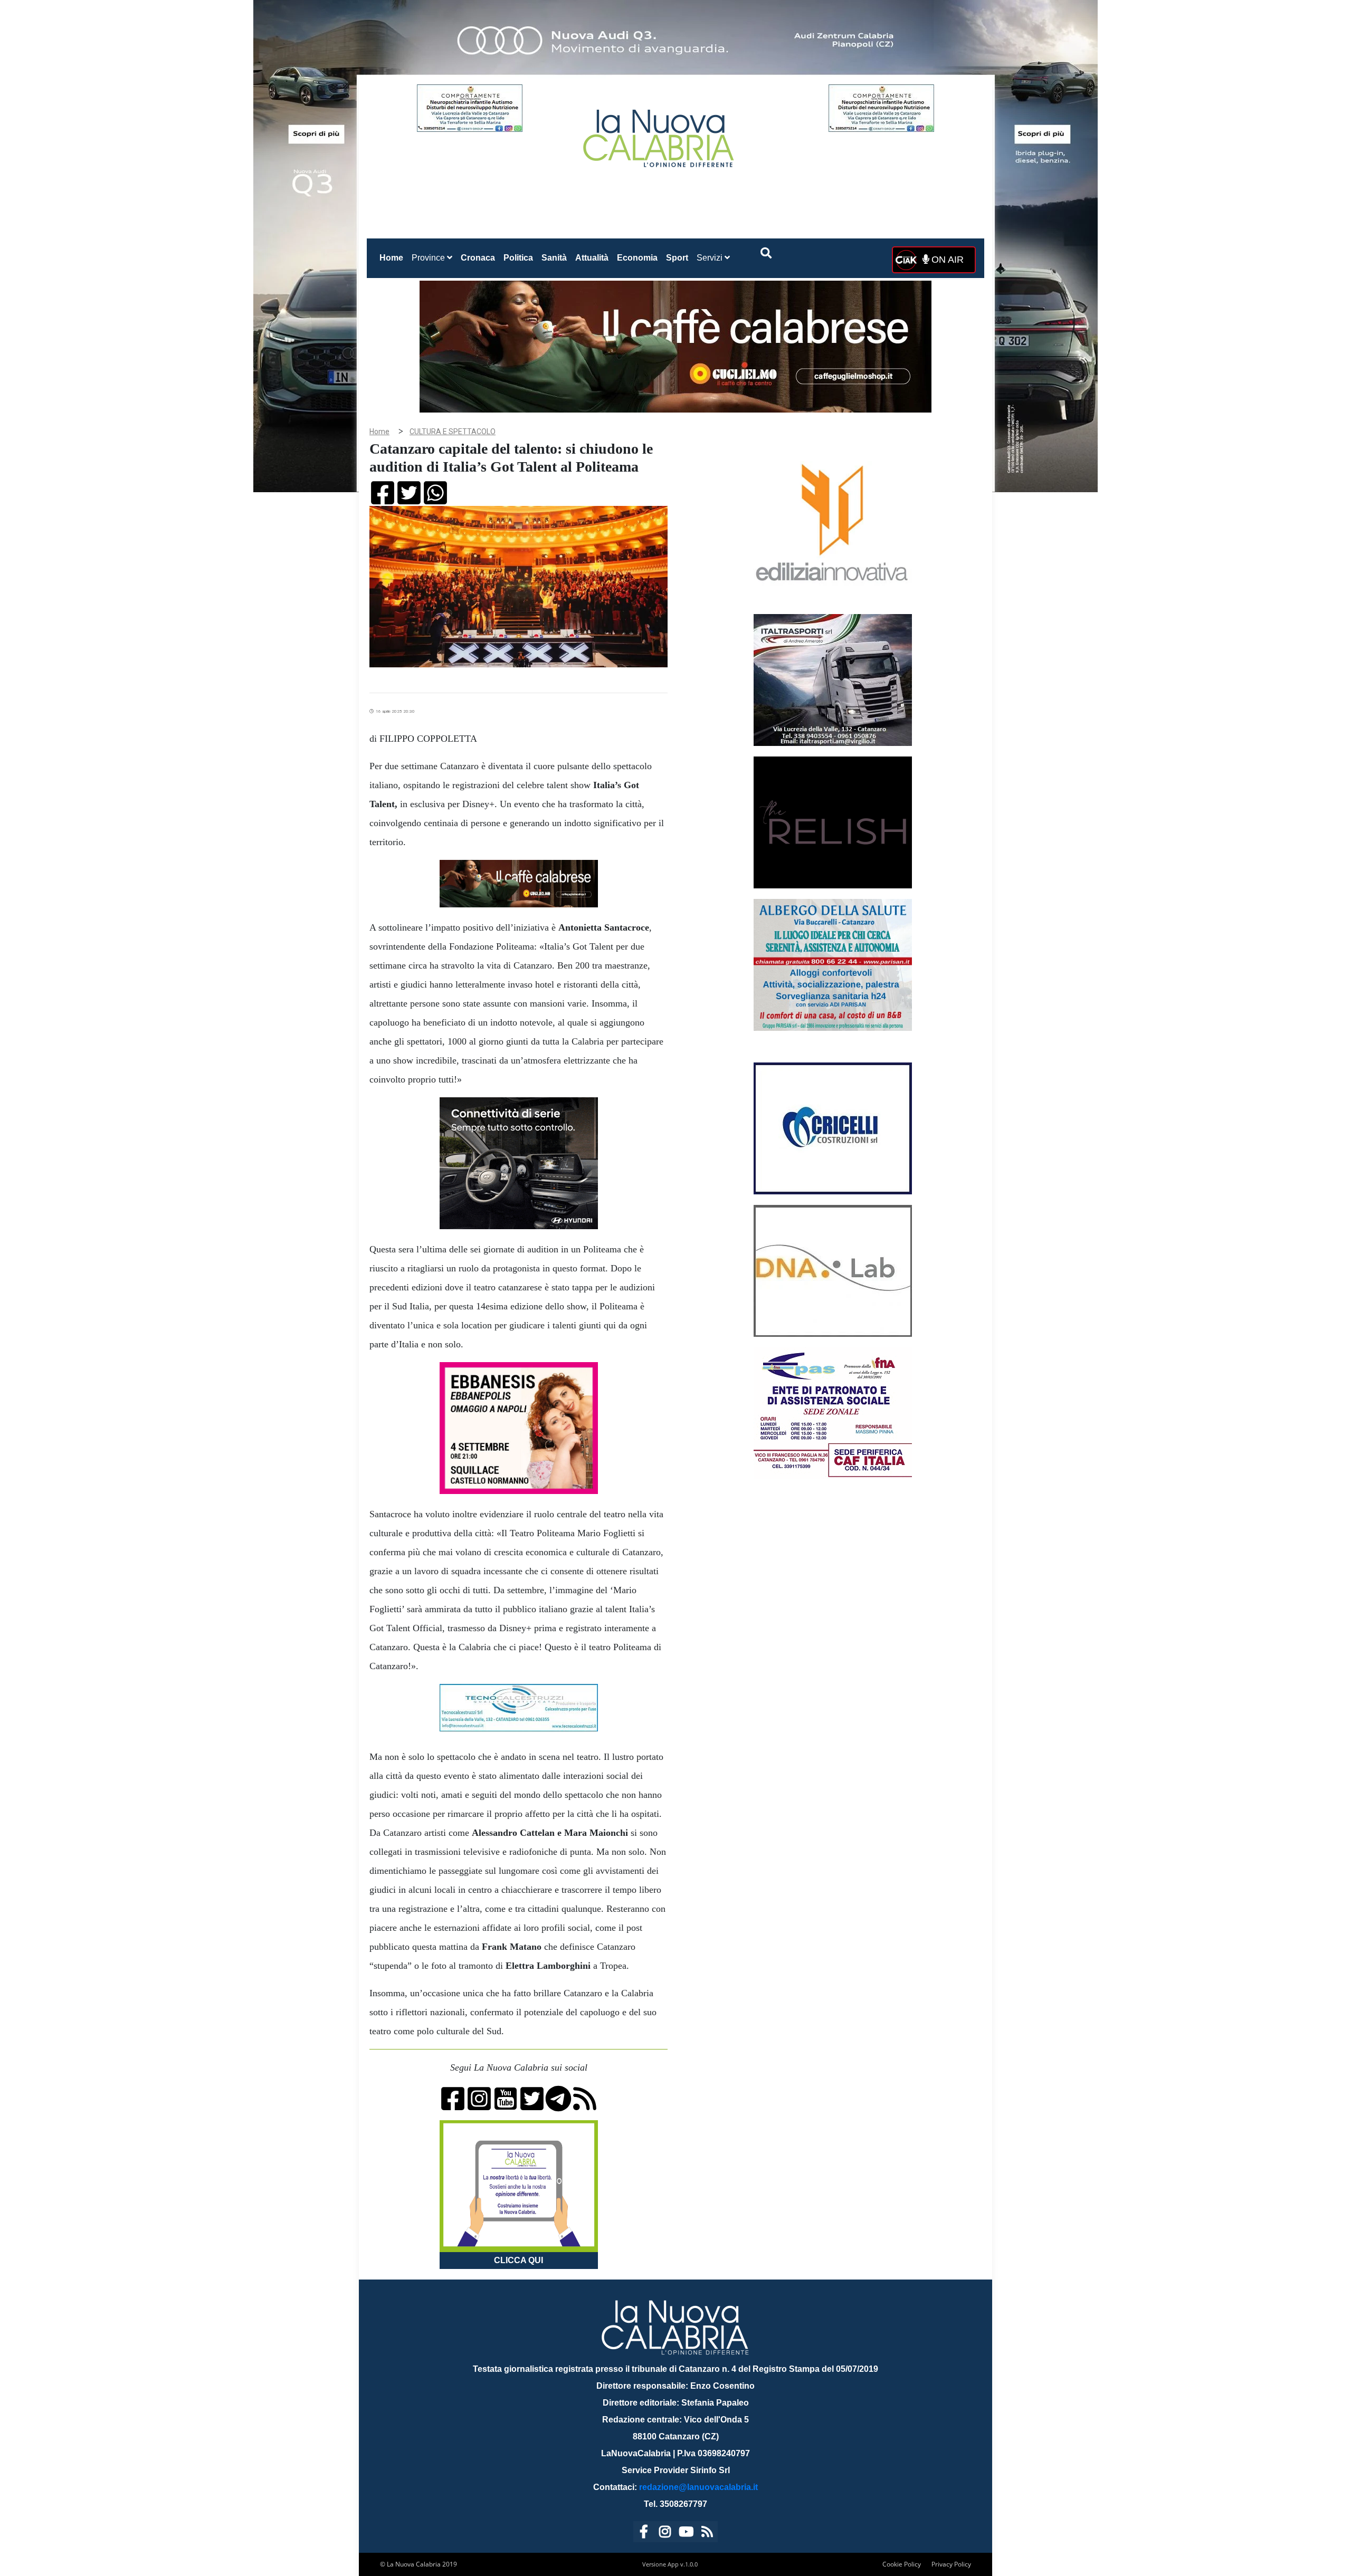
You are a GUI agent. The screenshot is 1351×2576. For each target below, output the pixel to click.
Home (393, 257)
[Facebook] (644, 2534)
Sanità (554, 258)
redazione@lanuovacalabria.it (698, 2487)
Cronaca (478, 258)
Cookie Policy (902, 2564)
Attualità (592, 258)
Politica (518, 258)
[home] (660, 134)
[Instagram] (665, 2534)
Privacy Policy (951, 2564)
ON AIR (946, 260)
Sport (677, 258)
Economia (637, 258)
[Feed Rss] (707, 2534)
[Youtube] (686, 2534)
